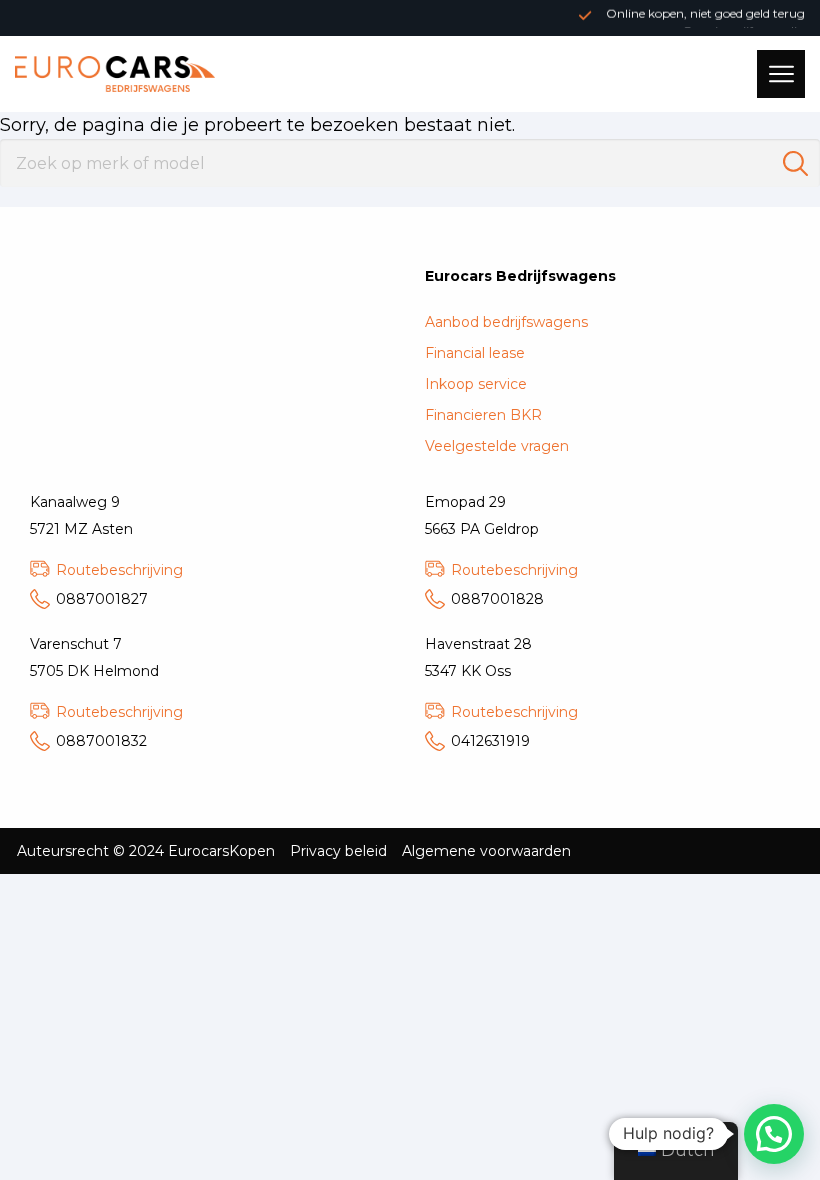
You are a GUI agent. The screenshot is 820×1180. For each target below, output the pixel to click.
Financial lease (475, 353)
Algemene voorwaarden (486, 851)
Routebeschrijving (119, 570)
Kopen (252, 851)
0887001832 (101, 741)
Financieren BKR (483, 415)
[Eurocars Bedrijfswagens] (115, 74)
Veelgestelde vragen (497, 446)
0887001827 (102, 599)
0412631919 (490, 741)
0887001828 (497, 599)
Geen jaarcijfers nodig (743, 23)
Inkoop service (476, 384)
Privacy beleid (338, 851)
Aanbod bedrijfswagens (506, 322)
